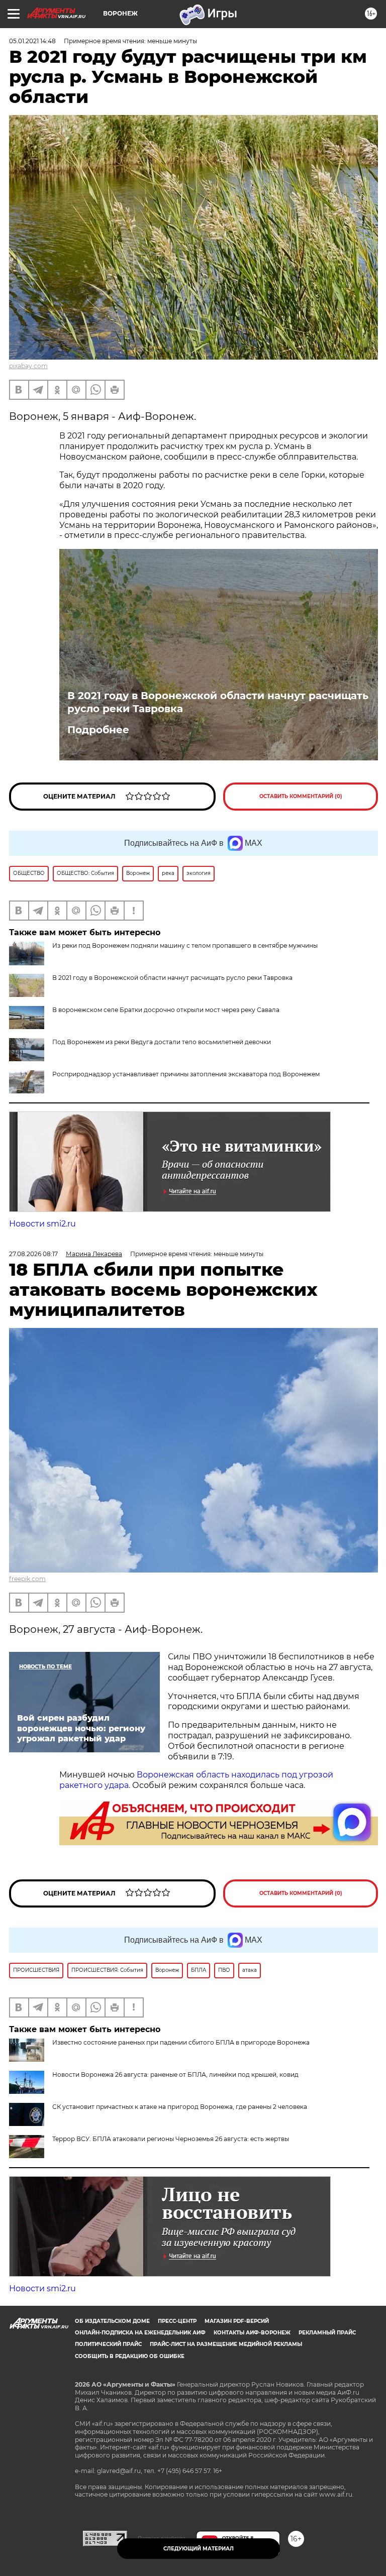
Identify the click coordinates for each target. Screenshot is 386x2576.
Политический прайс (108, 2344)
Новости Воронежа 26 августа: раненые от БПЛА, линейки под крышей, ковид (175, 2075)
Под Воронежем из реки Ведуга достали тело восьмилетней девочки (162, 1042)
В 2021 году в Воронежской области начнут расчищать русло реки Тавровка (218, 702)
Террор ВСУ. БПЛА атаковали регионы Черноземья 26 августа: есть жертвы (171, 2139)
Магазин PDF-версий (237, 2321)
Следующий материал (199, 2549)
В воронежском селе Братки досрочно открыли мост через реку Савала (166, 1010)
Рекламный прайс (327, 2333)
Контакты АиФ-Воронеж (252, 2333)
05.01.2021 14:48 (32, 41)
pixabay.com (28, 366)
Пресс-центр (177, 2321)
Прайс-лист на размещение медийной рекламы (226, 2344)
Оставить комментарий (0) (301, 796)
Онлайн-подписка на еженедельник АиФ (140, 2333)
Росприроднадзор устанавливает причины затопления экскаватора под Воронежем (186, 1074)
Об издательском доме (112, 2321)
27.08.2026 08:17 (33, 1254)
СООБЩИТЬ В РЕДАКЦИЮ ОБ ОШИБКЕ (130, 2356)
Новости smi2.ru (42, 1224)
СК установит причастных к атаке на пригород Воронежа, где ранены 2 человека (180, 2107)
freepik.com (27, 1579)
